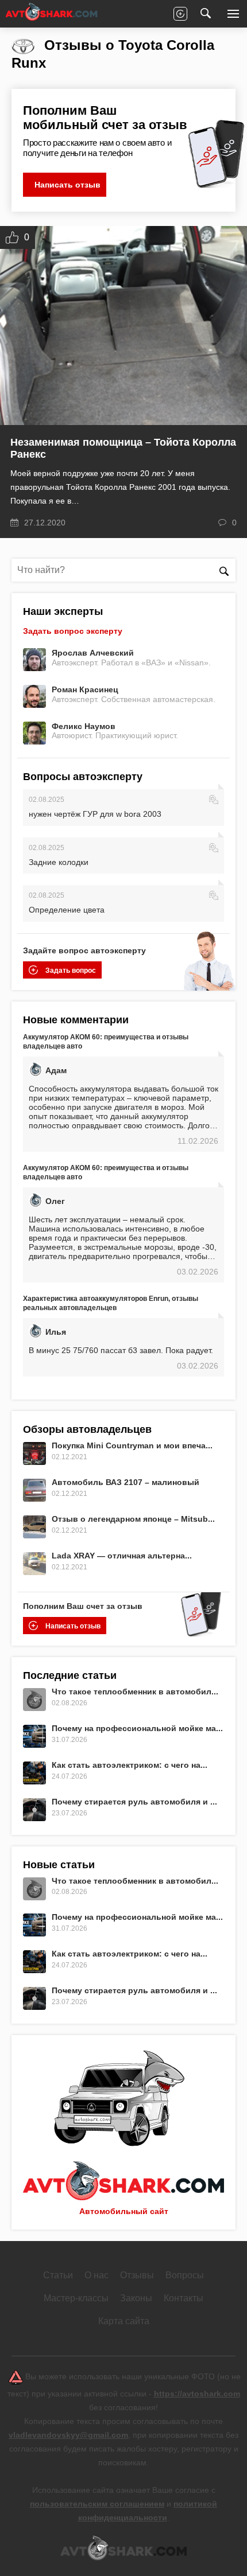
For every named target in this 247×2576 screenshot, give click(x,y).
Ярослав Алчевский (93, 653)
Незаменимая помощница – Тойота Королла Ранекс (123, 448)
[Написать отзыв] (180, 14)
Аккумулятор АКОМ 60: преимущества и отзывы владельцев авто (106, 1042)
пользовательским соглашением (97, 2504)
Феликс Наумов (84, 726)
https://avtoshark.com (197, 2394)
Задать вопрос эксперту (73, 631)
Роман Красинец (85, 689)
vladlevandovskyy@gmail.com (68, 2435)
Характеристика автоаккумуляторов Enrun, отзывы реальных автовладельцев (111, 1303)
